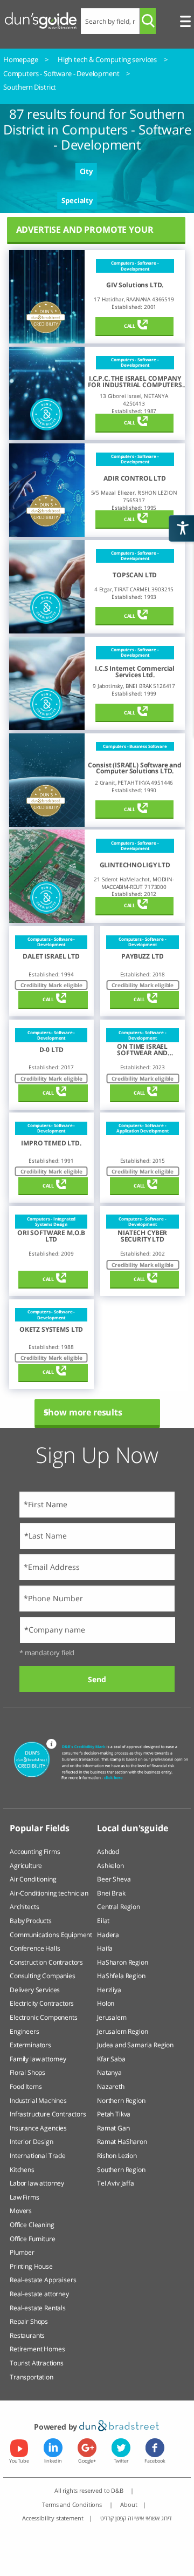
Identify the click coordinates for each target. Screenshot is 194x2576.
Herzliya (109, 1990)
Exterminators (30, 2045)
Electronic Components (44, 2017)
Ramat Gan (113, 2128)
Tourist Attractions (37, 2363)
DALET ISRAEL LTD (51, 956)
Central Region (119, 1907)
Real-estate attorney (39, 2294)
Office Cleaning (32, 2225)
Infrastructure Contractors (48, 2114)
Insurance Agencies (38, 2128)
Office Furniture (32, 2239)
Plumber (22, 2252)
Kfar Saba (111, 2059)
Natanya (109, 2072)
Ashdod (108, 1852)
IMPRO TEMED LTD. (51, 1143)
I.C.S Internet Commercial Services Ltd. (135, 672)
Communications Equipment (51, 1935)
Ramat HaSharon (122, 2142)
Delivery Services (35, 1990)
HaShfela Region (121, 1976)
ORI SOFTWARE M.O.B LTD (51, 1236)
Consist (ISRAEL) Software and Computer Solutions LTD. (134, 768)
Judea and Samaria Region (135, 2045)
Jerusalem (112, 2017)
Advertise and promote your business (85, 234)
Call (130, 326)
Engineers (25, 2031)
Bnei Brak (111, 1893)
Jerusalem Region (122, 2031)
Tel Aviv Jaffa (116, 2183)
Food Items (26, 2086)
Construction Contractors (46, 1962)
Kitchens (22, 2170)
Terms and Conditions (73, 2504)
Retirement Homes (37, 2349)
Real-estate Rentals (38, 2308)
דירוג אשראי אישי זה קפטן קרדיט (136, 2518)
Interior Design (32, 2142)
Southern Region (121, 2170)
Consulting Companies (43, 1976)
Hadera (108, 1935)
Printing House (31, 2266)
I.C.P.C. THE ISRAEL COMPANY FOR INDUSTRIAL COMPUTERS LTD (135, 382)
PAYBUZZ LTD (142, 956)
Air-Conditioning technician (49, 1893)
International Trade (38, 2156)
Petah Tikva (114, 2114)
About (129, 2504)
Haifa (105, 1948)
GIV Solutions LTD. (135, 285)
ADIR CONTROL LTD (134, 478)
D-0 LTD (51, 1050)
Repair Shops (29, 2321)
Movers (21, 2211)
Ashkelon (110, 1866)
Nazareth (111, 2086)
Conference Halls (35, 1948)
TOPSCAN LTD (135, 575)
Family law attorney (38, 2059)
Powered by (57, 2427)
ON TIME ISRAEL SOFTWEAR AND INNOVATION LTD (143, 1050)
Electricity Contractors (42, 2003)
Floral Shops (27, 2072)
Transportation (32, 2377)
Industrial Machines (38, 2100)
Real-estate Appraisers (43, 2280)
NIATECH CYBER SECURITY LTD (142, 1236)
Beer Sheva (114, 1879)
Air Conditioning (33, 1879)
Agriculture (26, 1866)
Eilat (103, 1921)
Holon (106, 2003)
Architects (24, 1907)
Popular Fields (40, 1828)
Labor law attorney (37, 2183)
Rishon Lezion (117, 2156)
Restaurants (27, 2335)
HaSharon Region (123, 1962)
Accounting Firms (35, 1852)
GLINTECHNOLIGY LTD (135, 865)
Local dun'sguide (132, 1828)
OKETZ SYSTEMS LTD (51, 1330)
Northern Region (121, 2100)
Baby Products (31, 1921)
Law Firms (25, 2197)
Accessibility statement (53, 2518)
